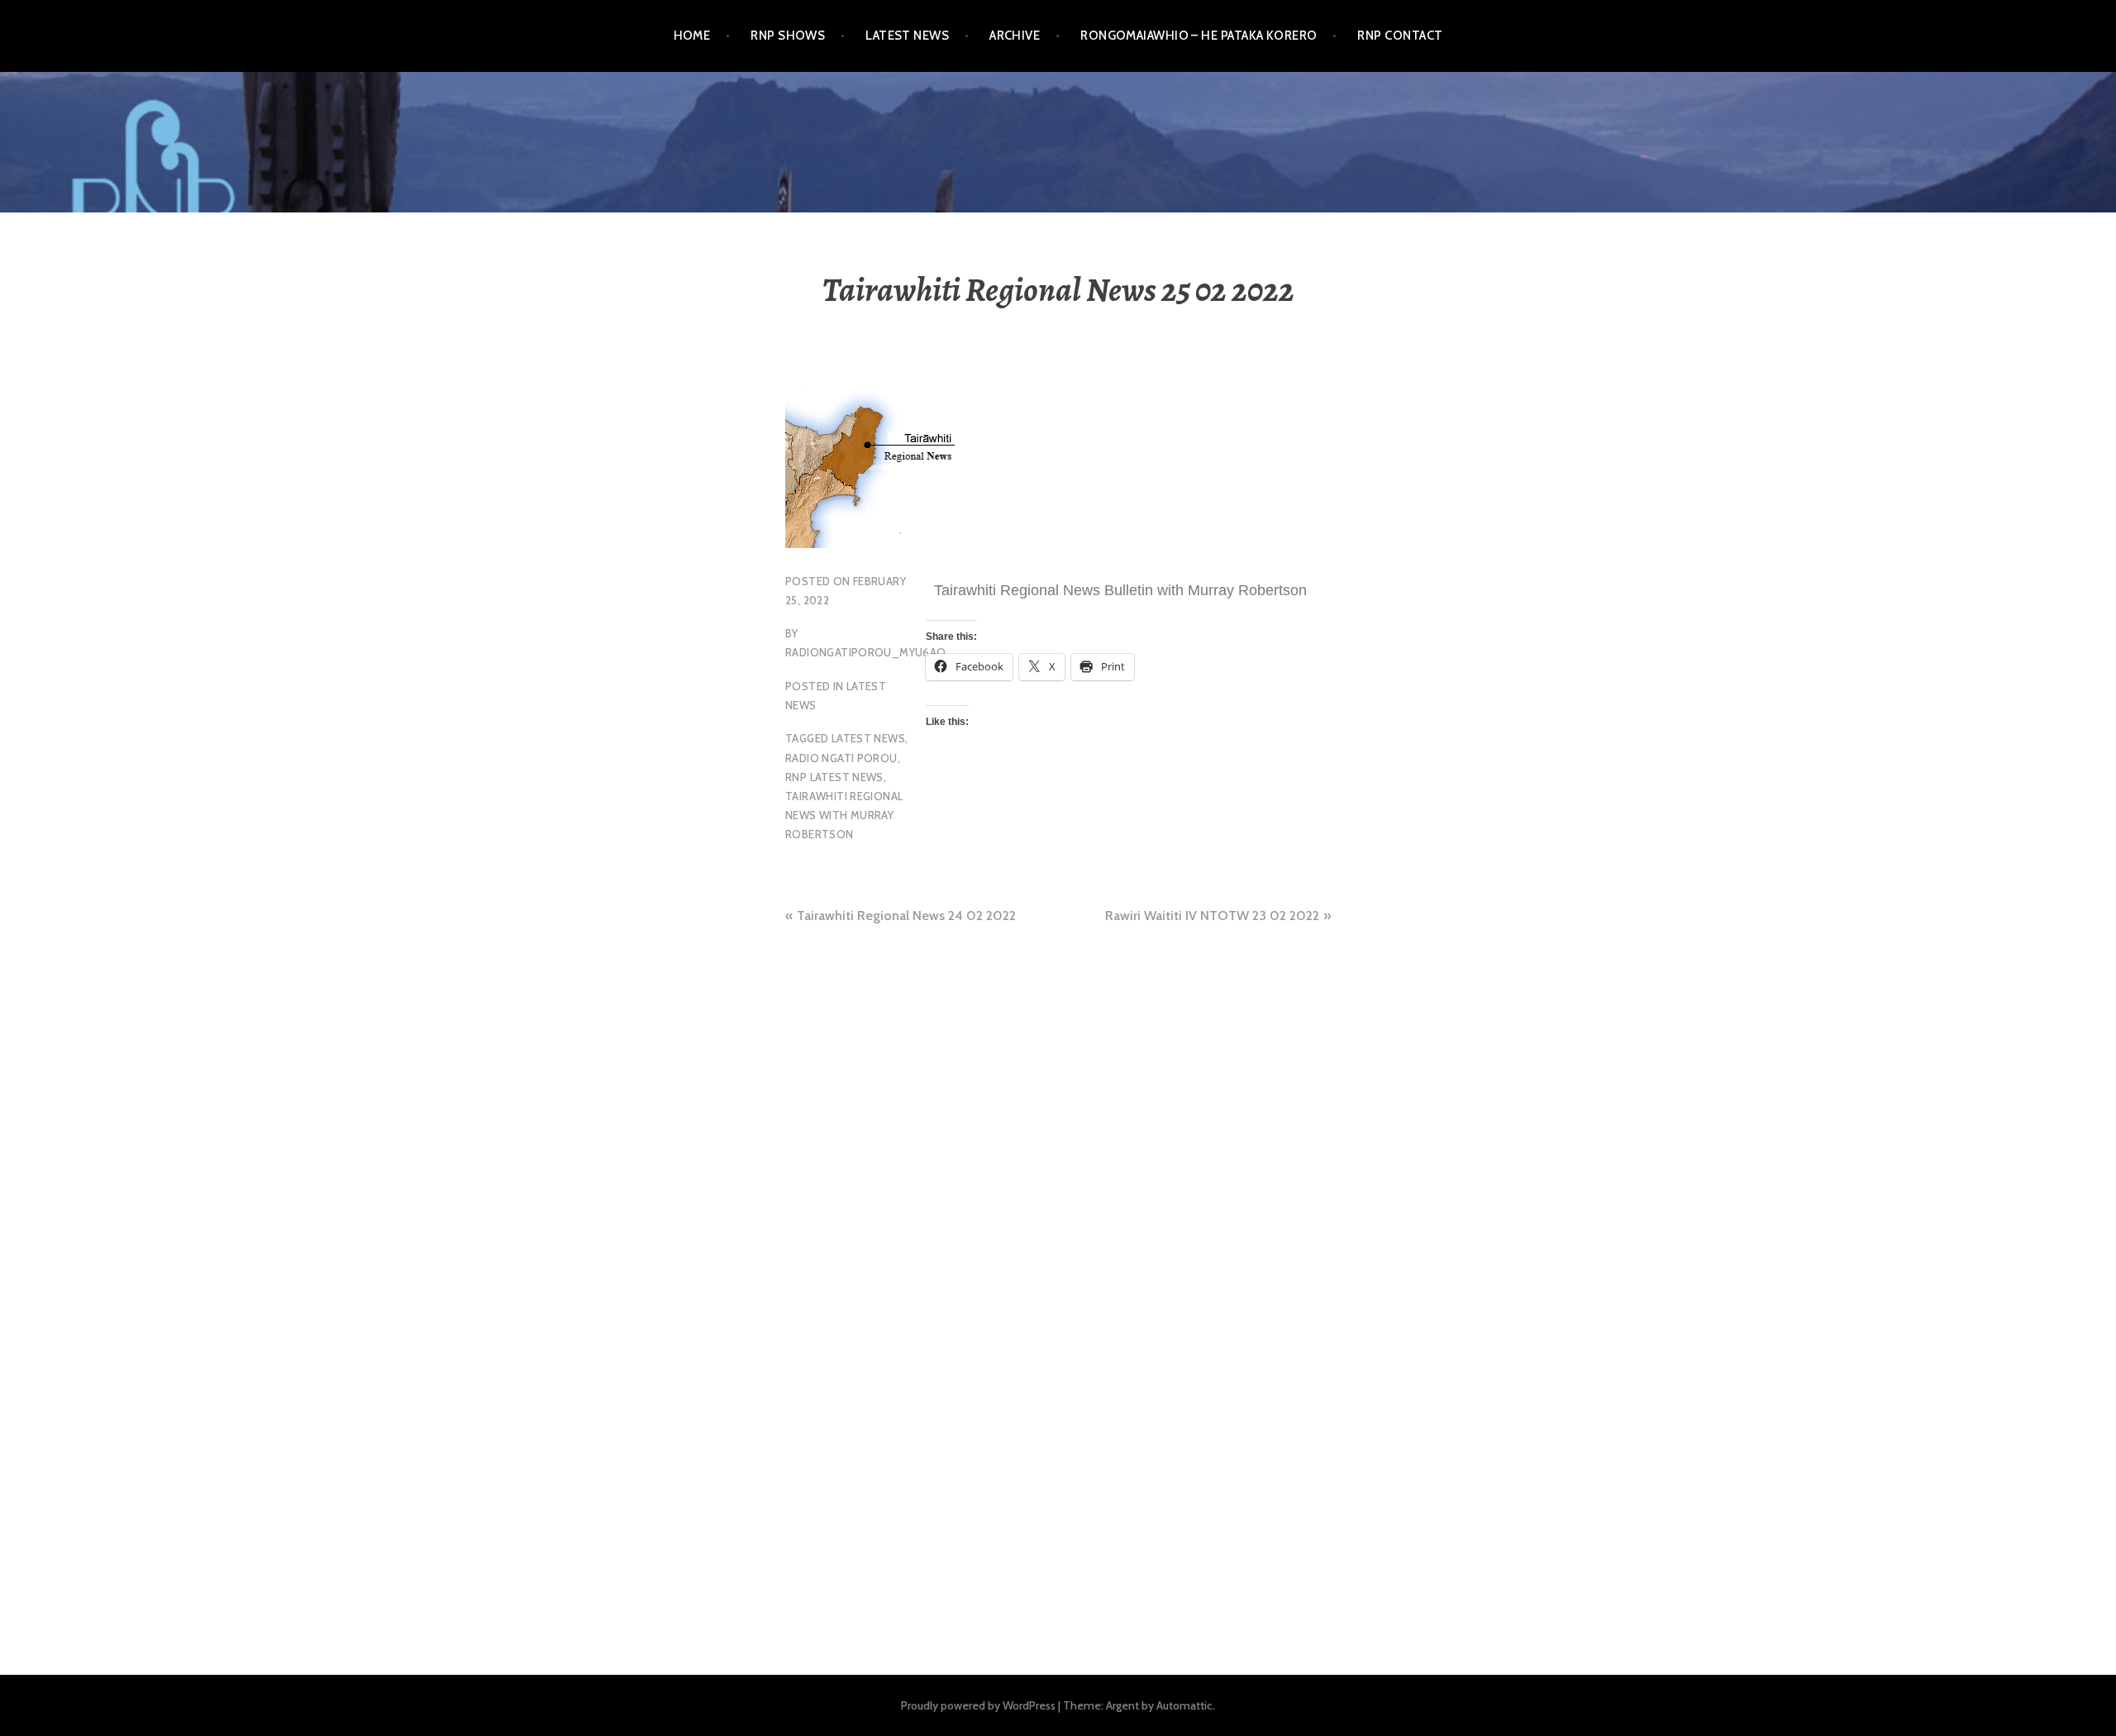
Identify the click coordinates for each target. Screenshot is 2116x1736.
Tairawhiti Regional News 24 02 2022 (906, 916)
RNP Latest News (834, 777)
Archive (1015, 36)
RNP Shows (788, 36)
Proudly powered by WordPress (978, 1705)
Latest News (907, 36)
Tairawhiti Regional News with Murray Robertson (844, 815)
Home (692, 36)
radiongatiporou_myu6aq (866, 652)
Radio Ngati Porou (841, 758)
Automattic (1184, 1705)
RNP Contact (1400, 36)
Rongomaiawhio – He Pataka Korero (1199, 36)
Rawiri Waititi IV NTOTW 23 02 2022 (1212, 916)
